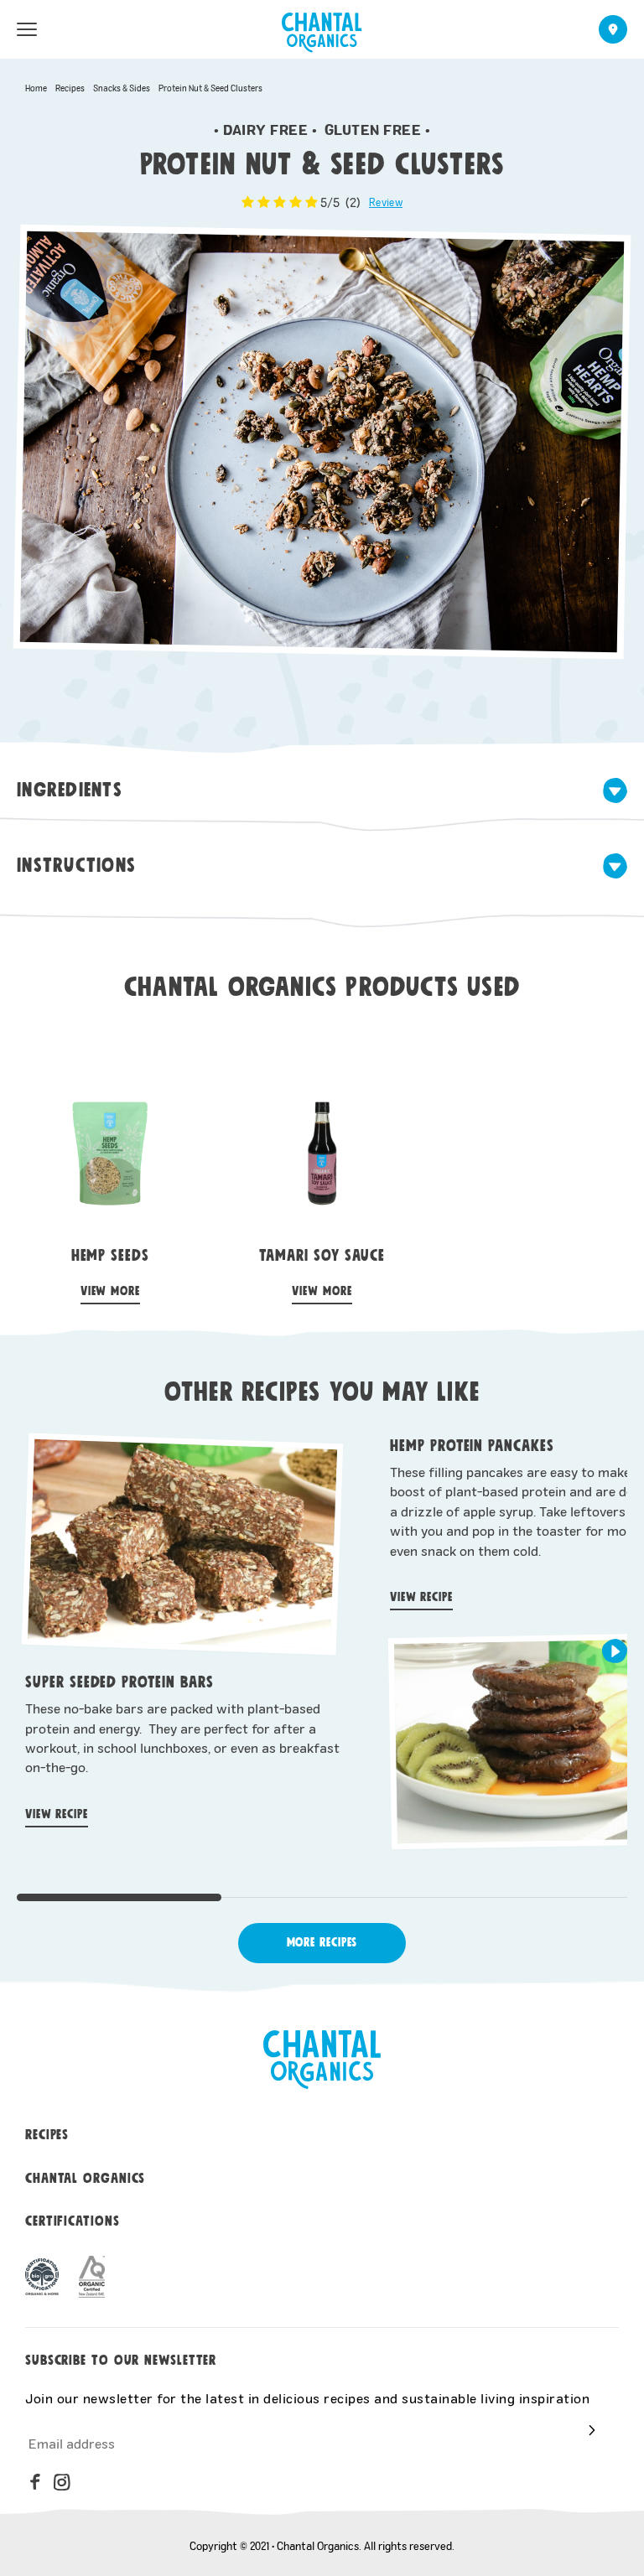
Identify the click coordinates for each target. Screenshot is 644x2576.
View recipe (57, 1814)
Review (386, 202)
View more (110, 1291)
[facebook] (35, 2482)
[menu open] (27, 29)
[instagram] (62, 2482)
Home (36, 88)
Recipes (70, 88)
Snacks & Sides (122, 88)
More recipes (322, 1943)
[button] (615, 1651)
